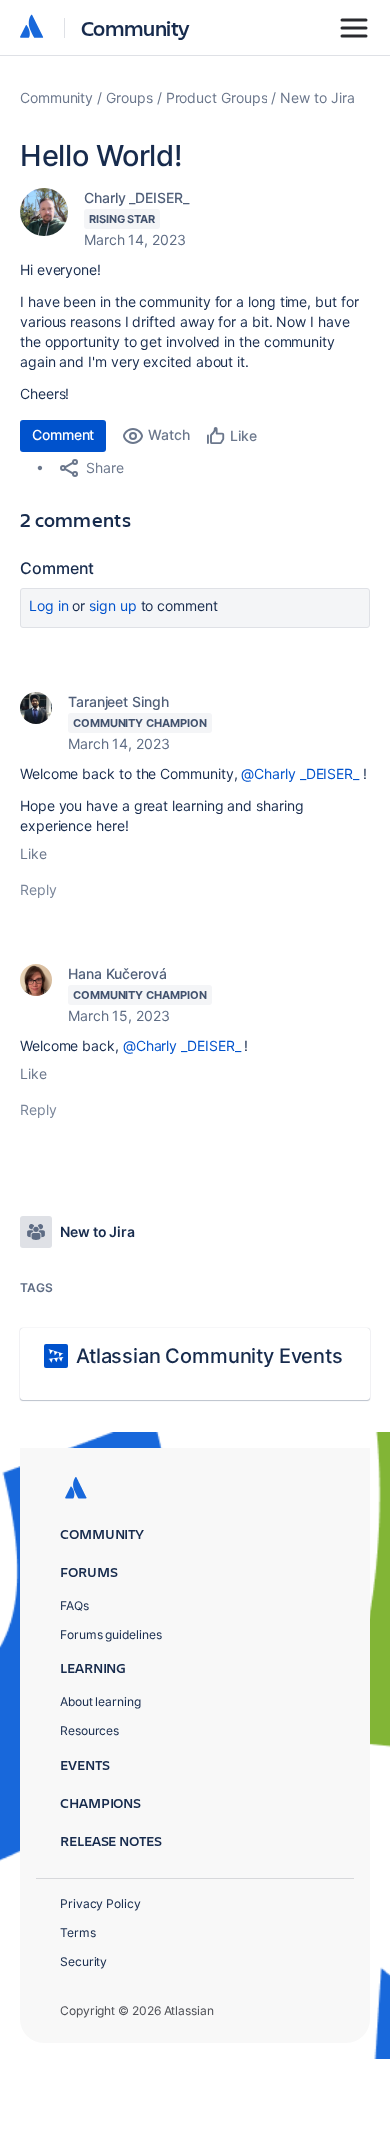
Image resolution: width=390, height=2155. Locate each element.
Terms (78, 1932)
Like (33, 853)
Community (135, 27)
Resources (89, 1730)
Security (83, 1961)
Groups (129, 97)
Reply (38, 889)
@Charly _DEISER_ (300, 773)
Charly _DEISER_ (136, 197)
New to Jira (317, 97)
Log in (49, 605)
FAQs (74, 1605)
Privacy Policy (100, 1903)
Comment (63, 434)
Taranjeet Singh (118, 701)
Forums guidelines (111, 1634)
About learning (100, 1701)
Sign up (112, 605)
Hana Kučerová (117, 973)
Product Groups (217, 97)
